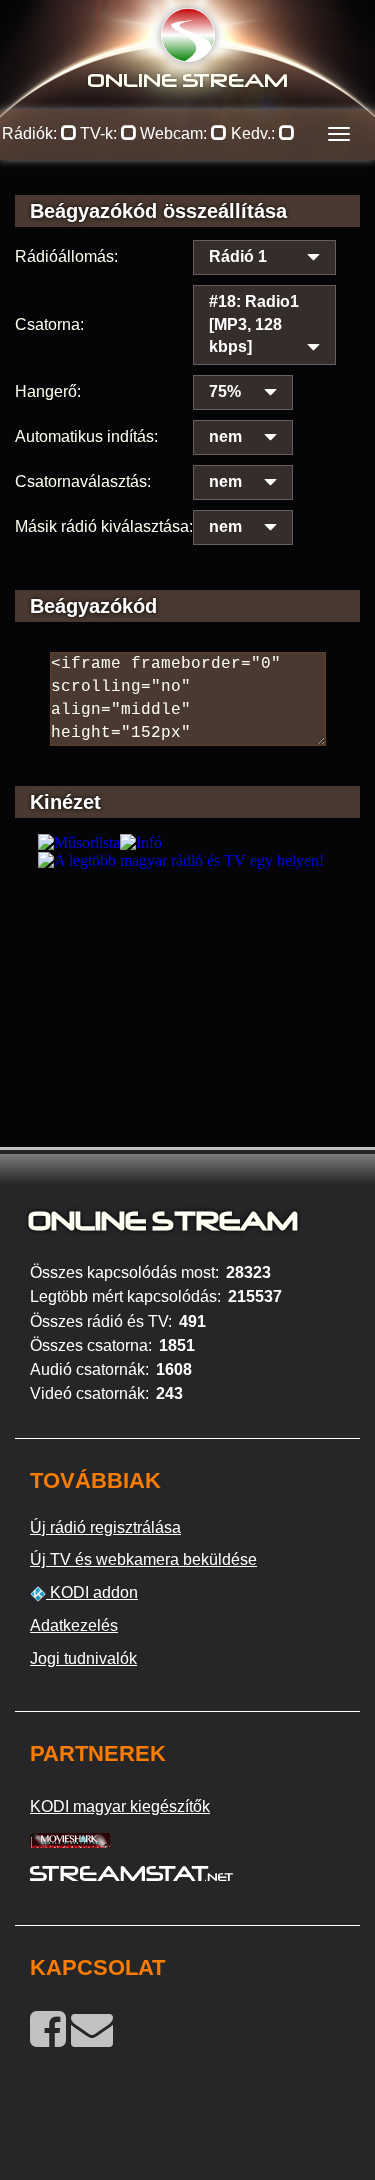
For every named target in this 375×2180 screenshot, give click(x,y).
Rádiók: (31, 133)
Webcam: (175, 133)
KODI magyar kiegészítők (120, 1806)
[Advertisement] (187, 1010)
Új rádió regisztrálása (105, 1527)
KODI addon (92, 1592)
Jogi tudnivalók (83, 1658)
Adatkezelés (74, 1625)
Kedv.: (255, 133)
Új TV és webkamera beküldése (143, 1559)
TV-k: (100, 133)
